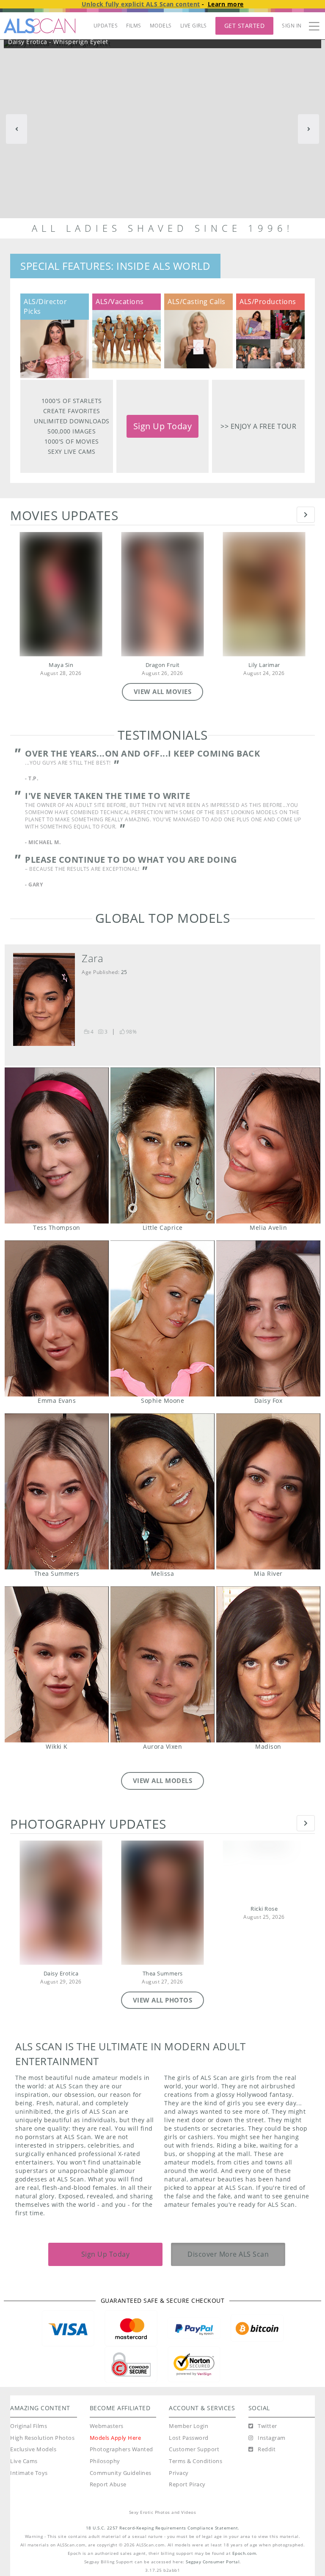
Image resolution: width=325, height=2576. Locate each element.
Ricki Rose (264, 1909)
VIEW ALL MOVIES (163, 691)
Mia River (268, 1491)
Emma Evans (57, 1318)
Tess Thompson (57, 1145)
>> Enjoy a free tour (258, 426)
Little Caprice (162, 1145)
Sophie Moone (162, 1318)
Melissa (162, 1491)
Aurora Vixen (162, 1664)
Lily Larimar (264, 665)
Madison (268, 1664)
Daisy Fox (268, 1318)
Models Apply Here (116, 2438)
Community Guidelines (121, 2473)
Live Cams (24, 2461)
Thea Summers (57, 1491)
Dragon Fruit (163, 665)
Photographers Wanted (121, 2449)
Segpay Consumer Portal (213, 2562)
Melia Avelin (268, 1145)
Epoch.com (244, 2553)
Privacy (179, 2473)
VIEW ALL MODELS (163, 1780)
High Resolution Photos (42, 2438)
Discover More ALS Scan (228, 2254)
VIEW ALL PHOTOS (163, 2000)
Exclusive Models (33, 2449)
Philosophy (105, 2461)
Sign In (292, 26)
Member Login (189, 2426)
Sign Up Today (163, 426)
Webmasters (107, 2426)
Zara (92, 958)
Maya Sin (61, 665)
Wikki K (57, 1664)
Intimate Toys (29, 2473)
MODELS (161, 26)
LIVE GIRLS (194, 26)
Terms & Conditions (196, 2461)
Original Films (29, 2426)
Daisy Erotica (61, 1974)
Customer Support (194, 2449)
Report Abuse (108, 2484)
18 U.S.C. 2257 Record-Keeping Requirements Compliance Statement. (163, 2528)
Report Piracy (187, 2484)
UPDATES (106, 26)
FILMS (134, 26)
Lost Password (189, 2438)
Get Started (245, 26)
